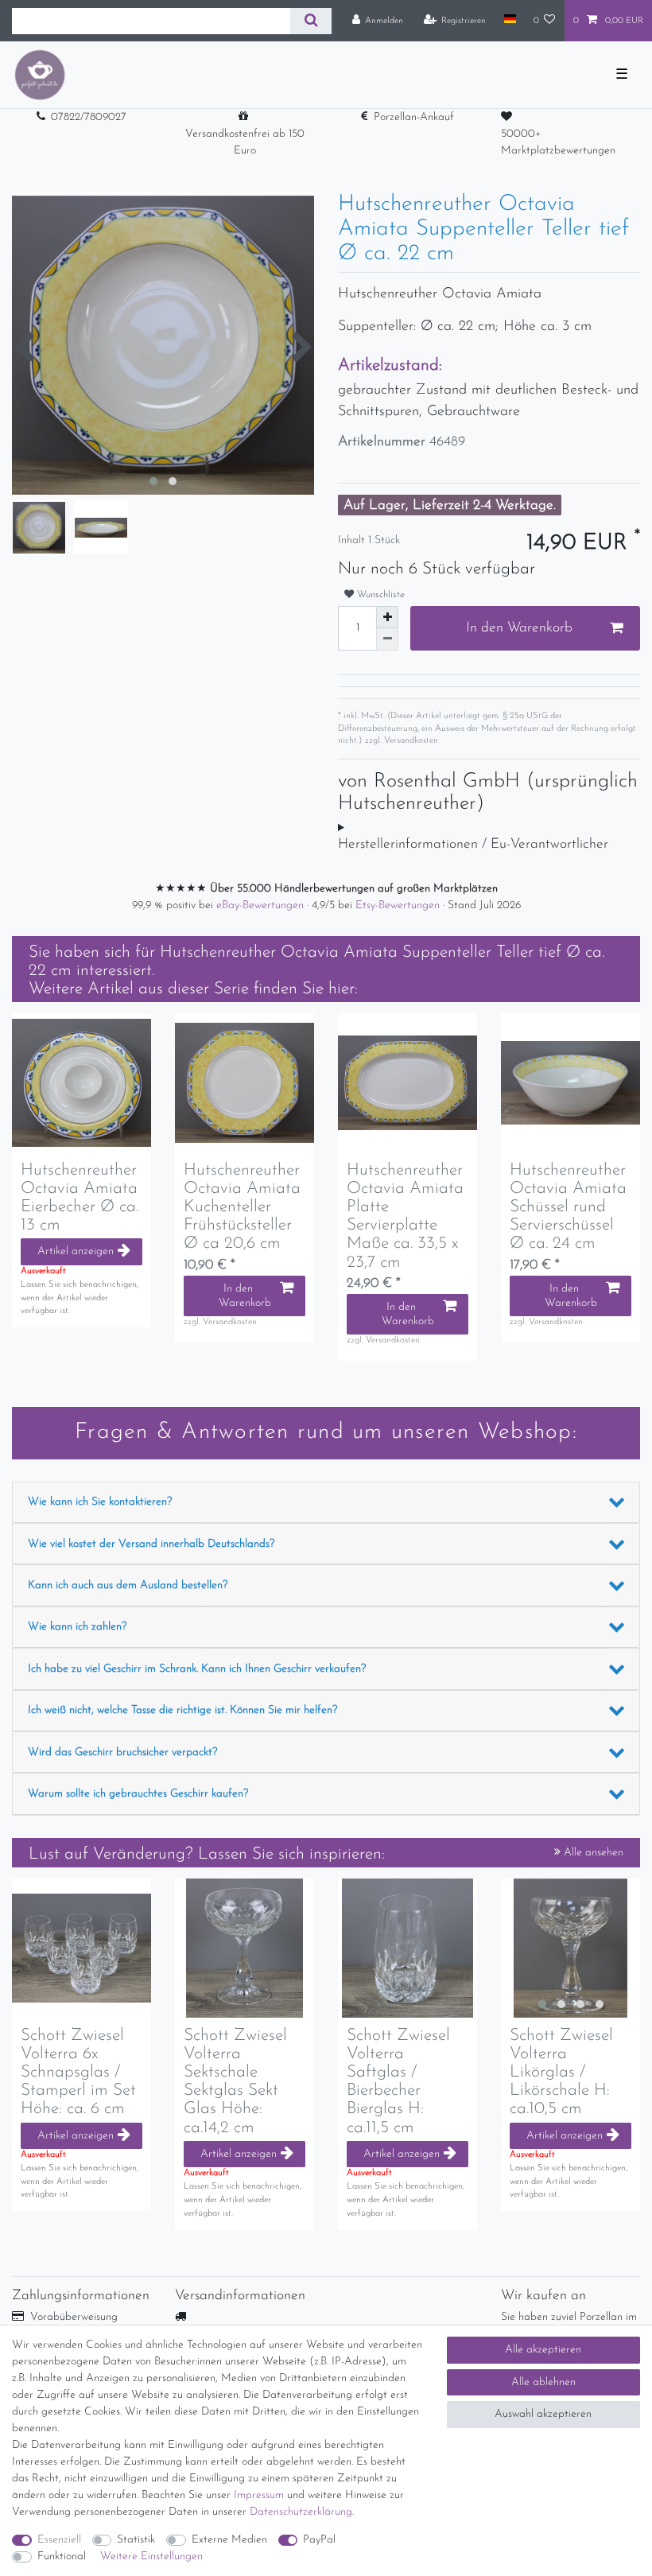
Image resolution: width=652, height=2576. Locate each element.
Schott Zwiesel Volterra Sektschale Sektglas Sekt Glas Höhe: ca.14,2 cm (235, 2081)
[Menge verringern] (387, 639)
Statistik (136, 2540)
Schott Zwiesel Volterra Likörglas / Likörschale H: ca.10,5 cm (561, 2072)
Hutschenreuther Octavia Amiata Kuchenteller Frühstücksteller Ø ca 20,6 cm (242, 1207)
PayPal (319, 2540)
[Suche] (310, 21)
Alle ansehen (592, 1853)
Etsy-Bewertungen (399, 905)
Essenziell (59, 2540)
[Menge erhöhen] (387, 617)
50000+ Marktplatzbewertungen (558, 142)
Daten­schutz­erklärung (301, 2512)
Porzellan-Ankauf (414, 117)
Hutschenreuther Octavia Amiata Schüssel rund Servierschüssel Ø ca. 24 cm (568, 1207)
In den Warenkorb (519, 628)
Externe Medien (229, 2540)
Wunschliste (379, 595)
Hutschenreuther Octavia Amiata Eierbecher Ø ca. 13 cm (80, 1198)
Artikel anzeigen (76, 1251)
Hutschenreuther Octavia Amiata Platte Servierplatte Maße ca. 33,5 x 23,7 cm (405, 1216)
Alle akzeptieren (543, 2350)
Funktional (62, 2557)
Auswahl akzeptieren (543, 2414)
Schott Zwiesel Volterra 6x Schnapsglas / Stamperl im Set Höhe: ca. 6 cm (78, 2072)
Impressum (259, 2495)
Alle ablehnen (543, 2382)
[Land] (509, 20)
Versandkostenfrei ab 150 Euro (245, 142)
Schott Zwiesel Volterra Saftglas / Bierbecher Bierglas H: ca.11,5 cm (398, 2081)
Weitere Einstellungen (151, 2557)
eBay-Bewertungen (262, 905)
